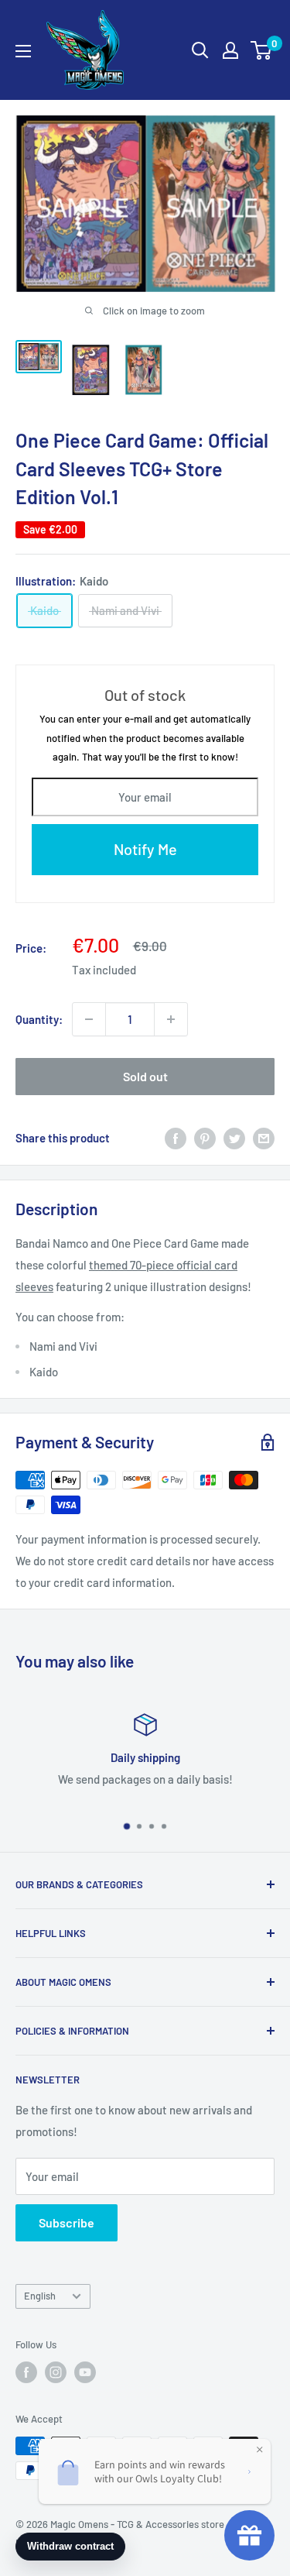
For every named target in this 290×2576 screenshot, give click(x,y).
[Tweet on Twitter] (234, 1138)
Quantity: (39, 1019)
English (40, 2296)
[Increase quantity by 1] (171, 1019)
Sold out (145, 1076)
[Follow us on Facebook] (26, 2372)
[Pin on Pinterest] (205, 1138)
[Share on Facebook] (176, 1138)
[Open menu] (23, 51)
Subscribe (67, 2222)
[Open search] (200, 50)
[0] (262, 50)
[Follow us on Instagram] (56, 2372)
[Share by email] (264, 1138)
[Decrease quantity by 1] (89, 1019)
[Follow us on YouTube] (85, 2372)
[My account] (230, 50)
